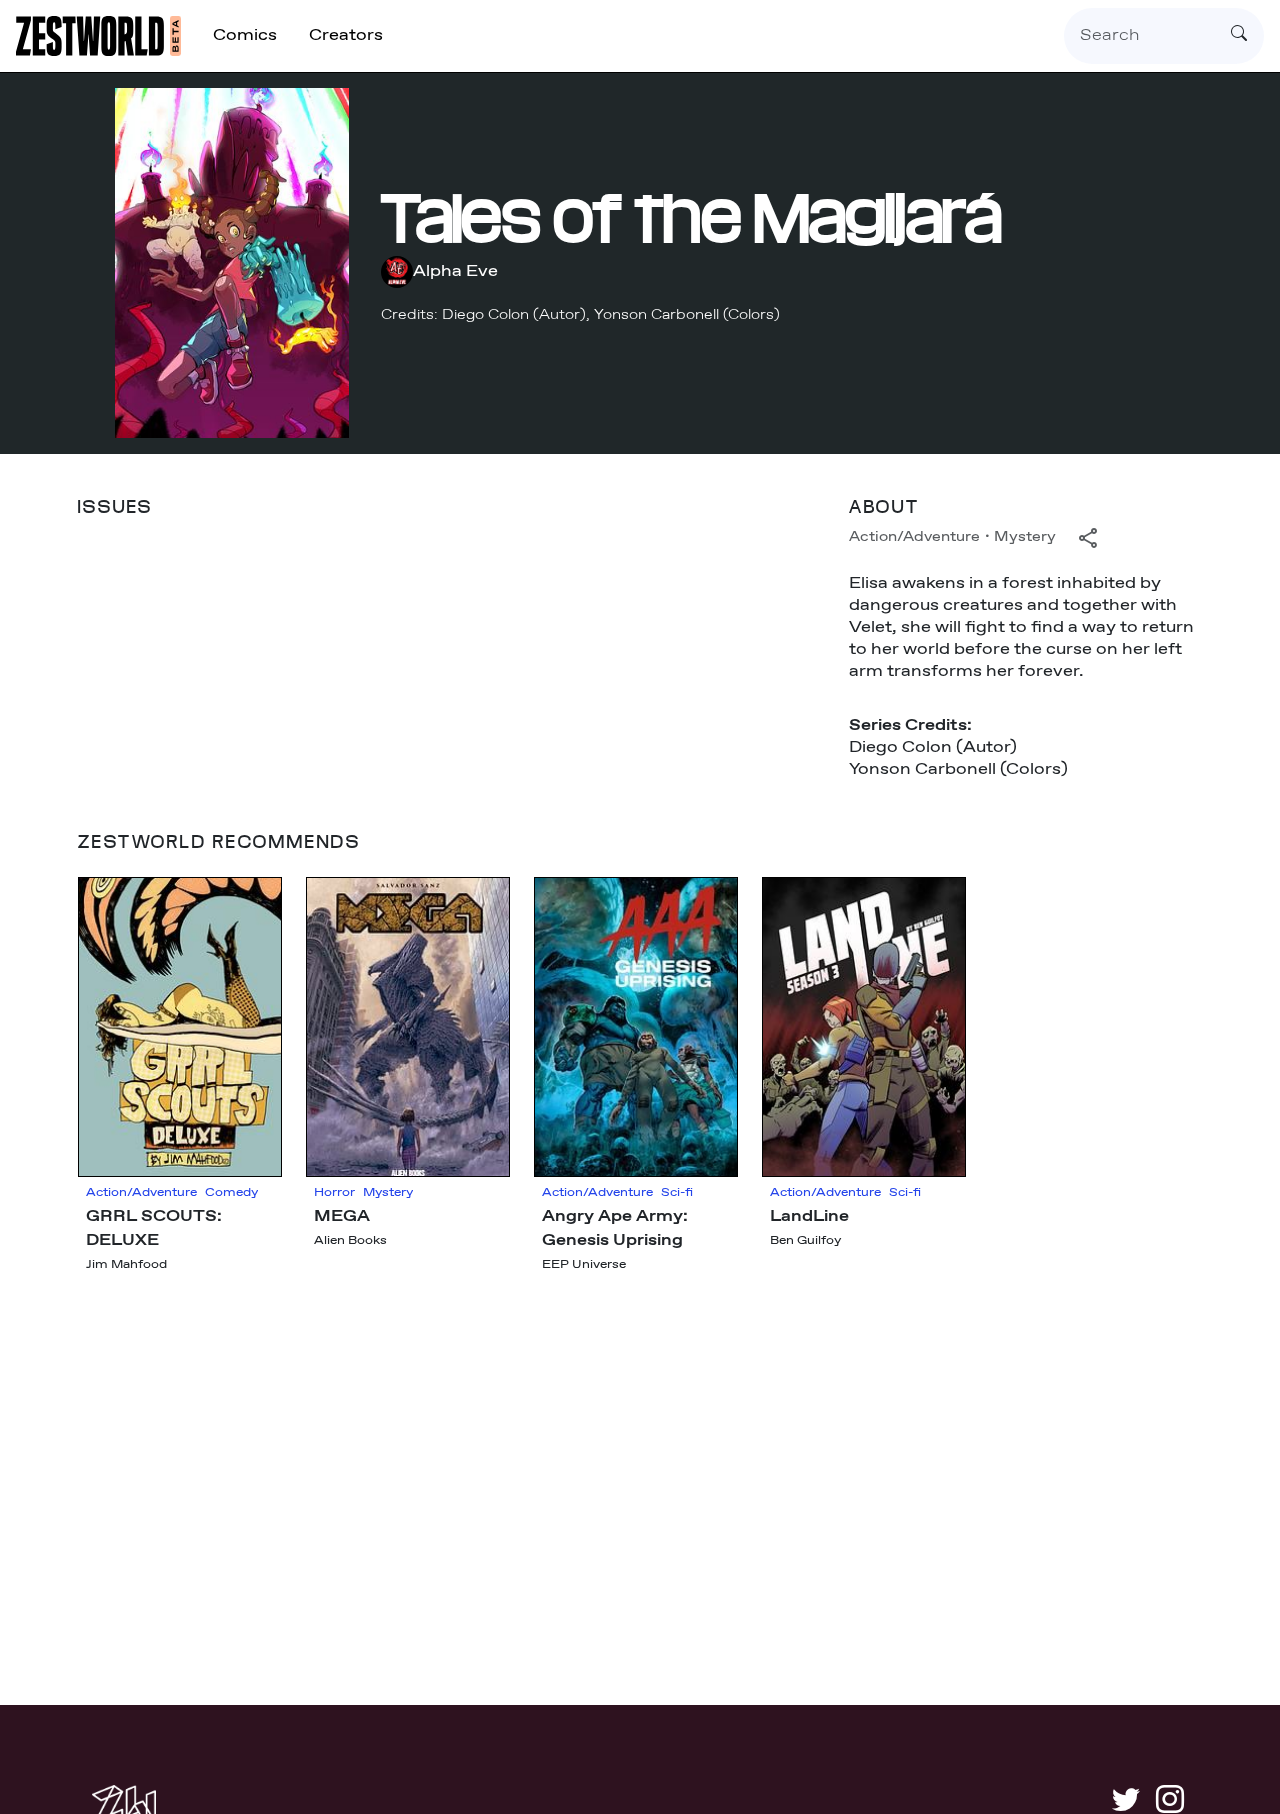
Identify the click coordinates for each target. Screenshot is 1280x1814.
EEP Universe (584, 1265)
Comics (245, 35)
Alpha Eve (455, 271)
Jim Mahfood (126, 1265)
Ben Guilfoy (805, 1241)
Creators (346, 35)
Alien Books (350, 1241)
